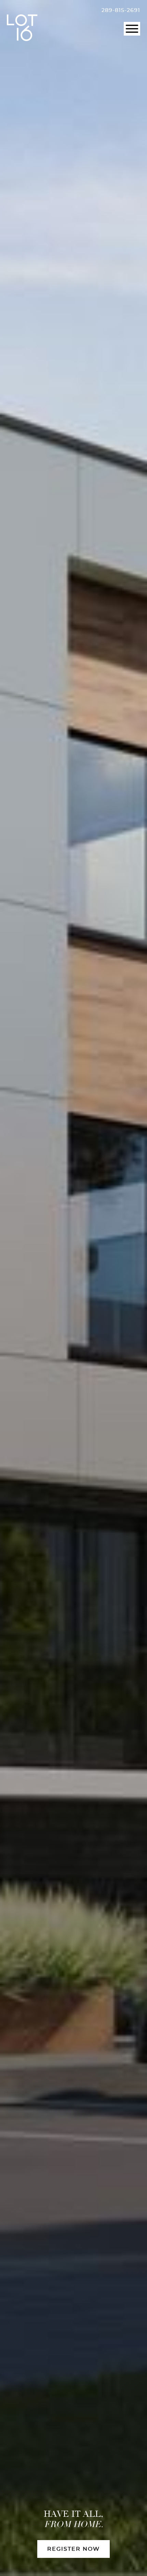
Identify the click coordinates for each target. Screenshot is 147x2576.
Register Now (73, 2549)
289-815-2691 (121, 10)
